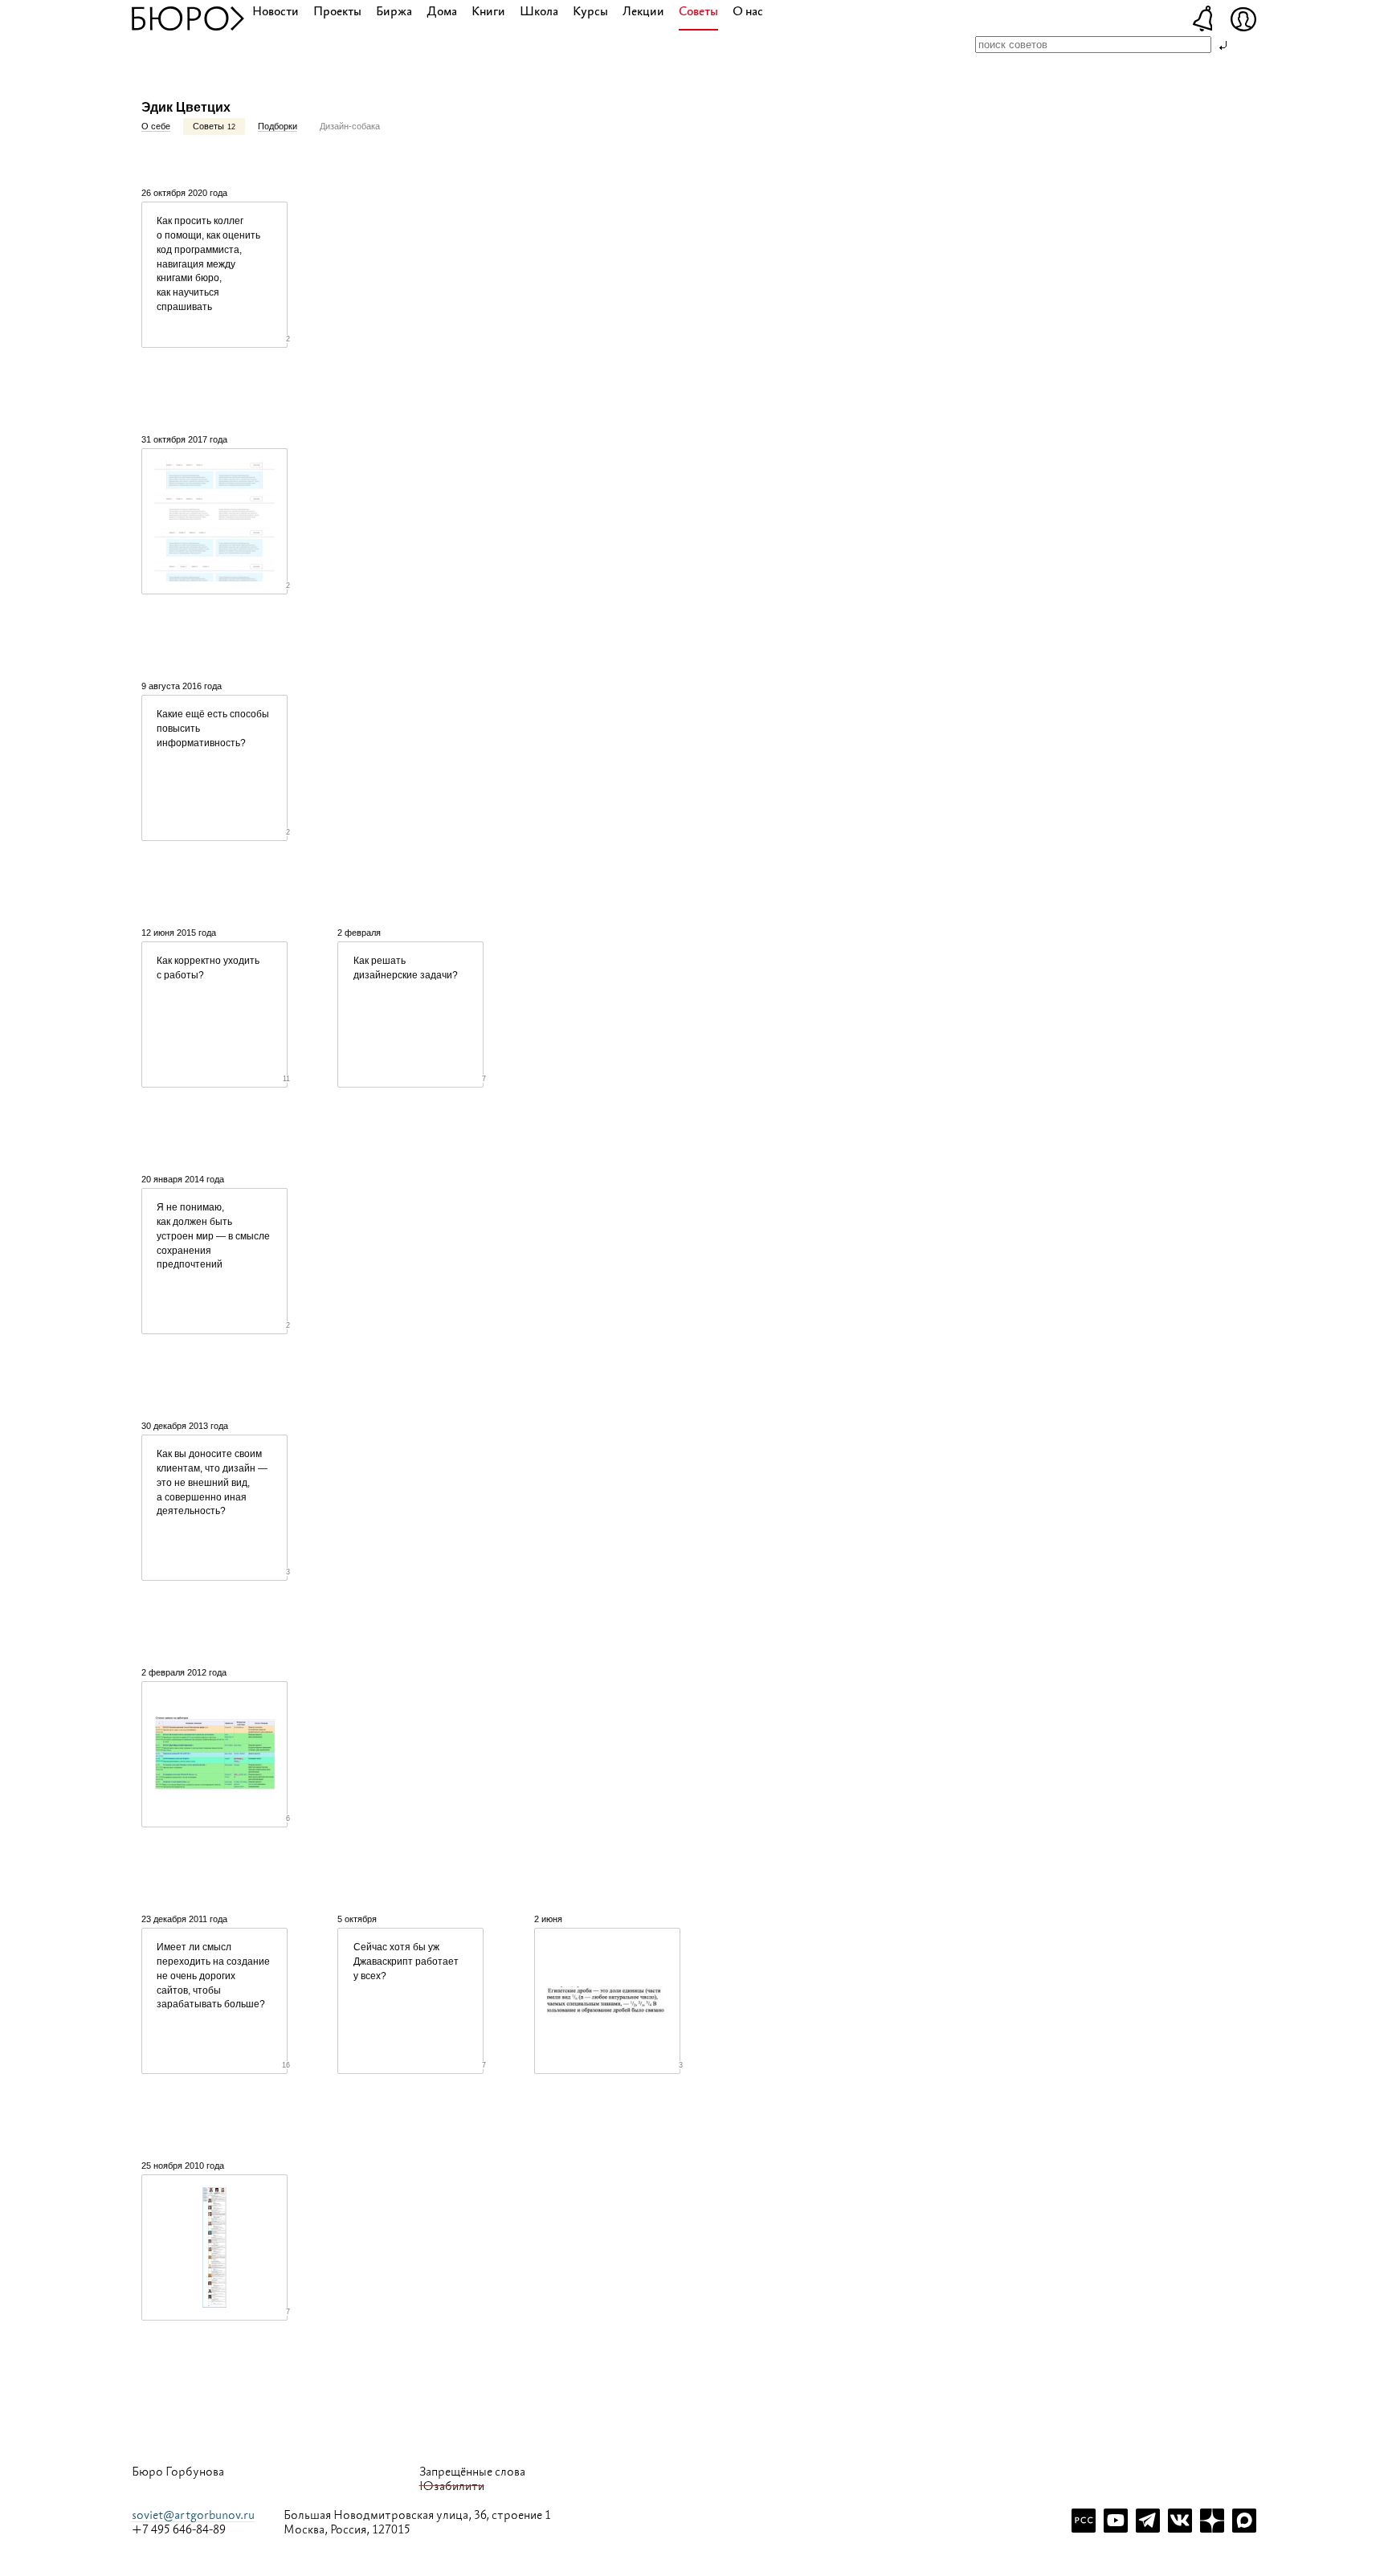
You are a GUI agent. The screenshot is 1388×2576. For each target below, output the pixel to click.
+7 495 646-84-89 (179, 2530)
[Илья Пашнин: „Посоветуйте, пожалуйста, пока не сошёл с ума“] (214, 521)
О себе (156, 126)
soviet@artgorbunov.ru (193, 2515)
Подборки (278, 126)
